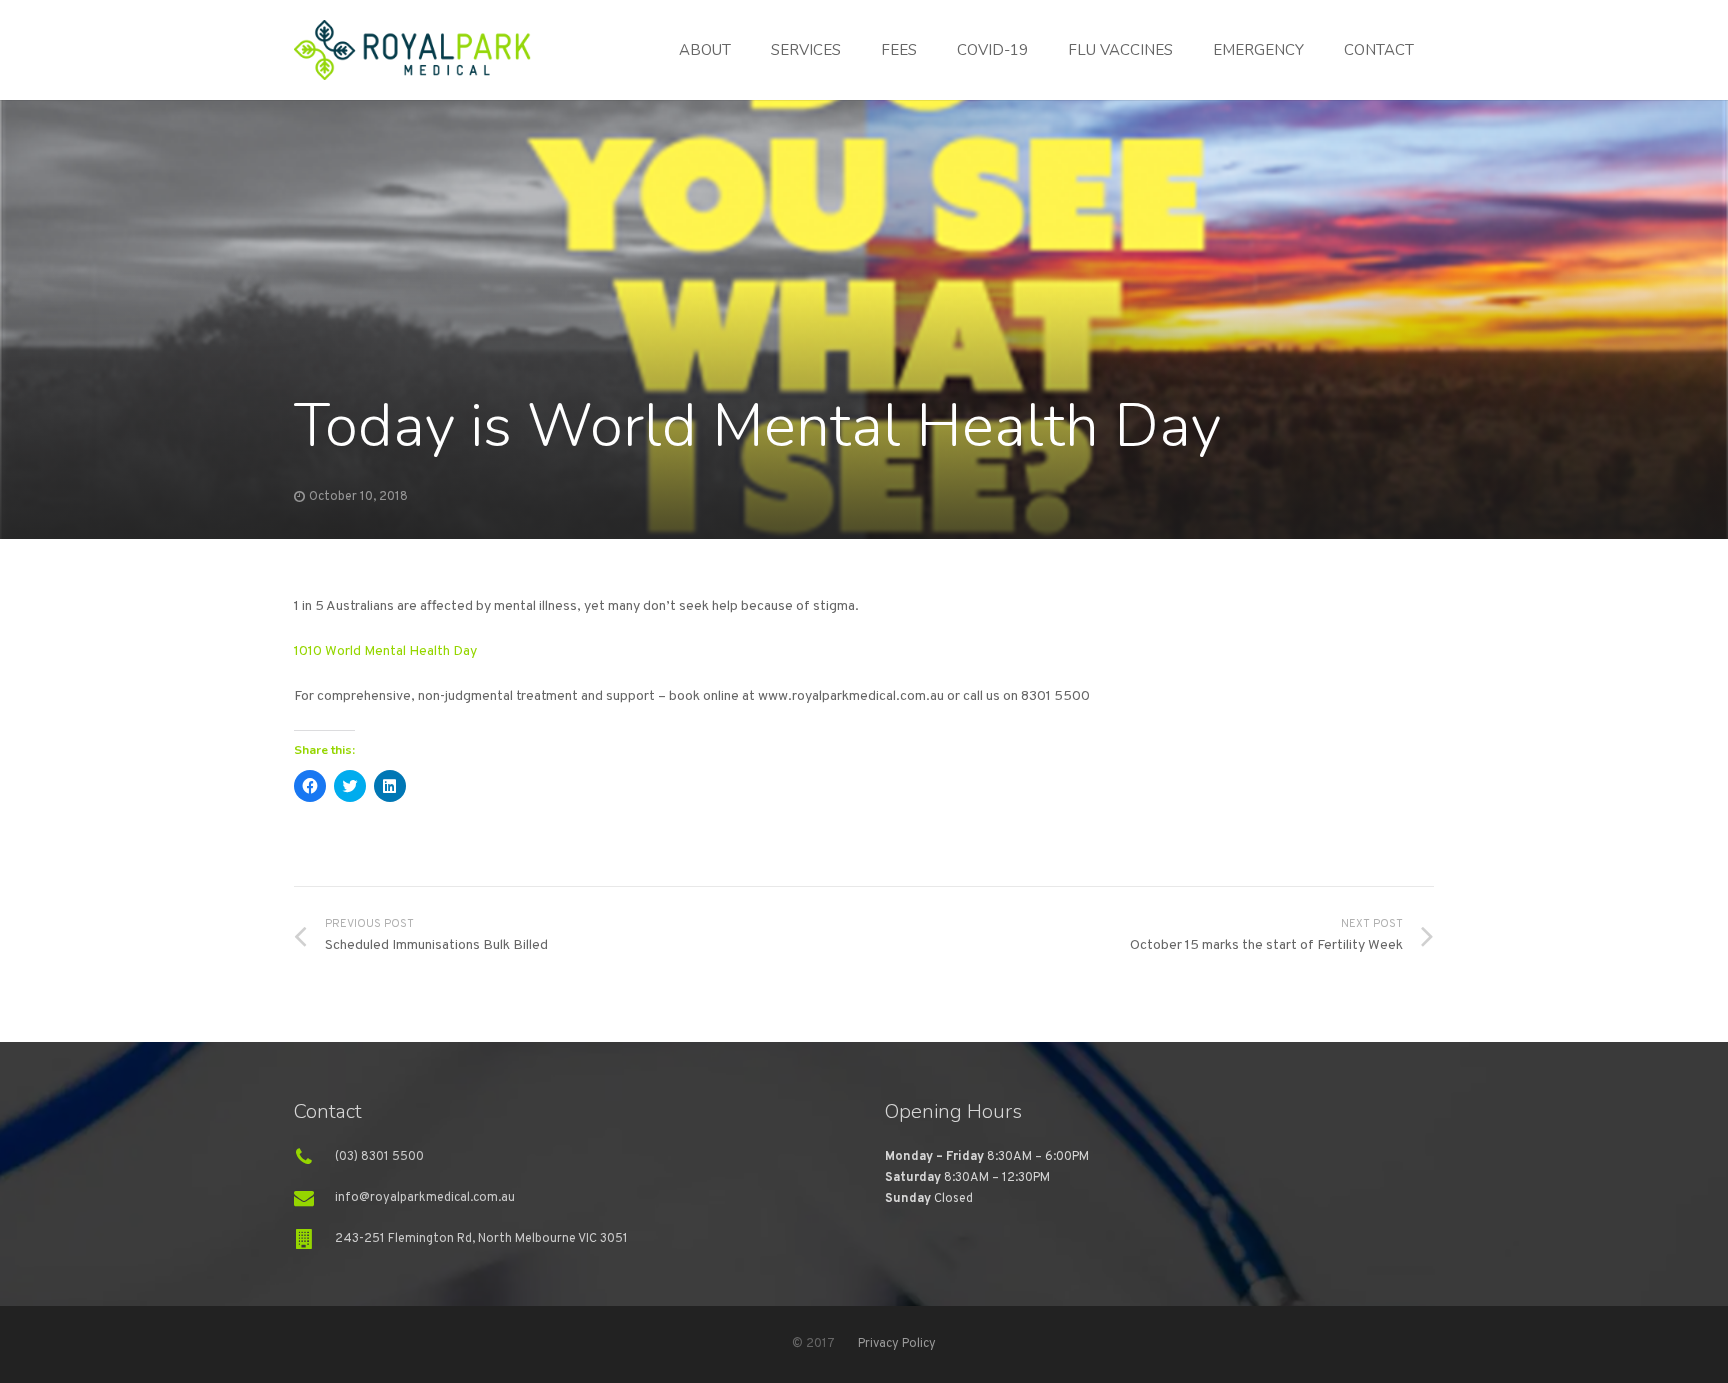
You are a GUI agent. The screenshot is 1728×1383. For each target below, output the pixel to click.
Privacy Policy (897, 1344)
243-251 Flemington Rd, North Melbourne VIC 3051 (481, 1239)
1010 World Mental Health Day (385, 651)
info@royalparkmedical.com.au (425, 1198)
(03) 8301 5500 (379, 1157)
